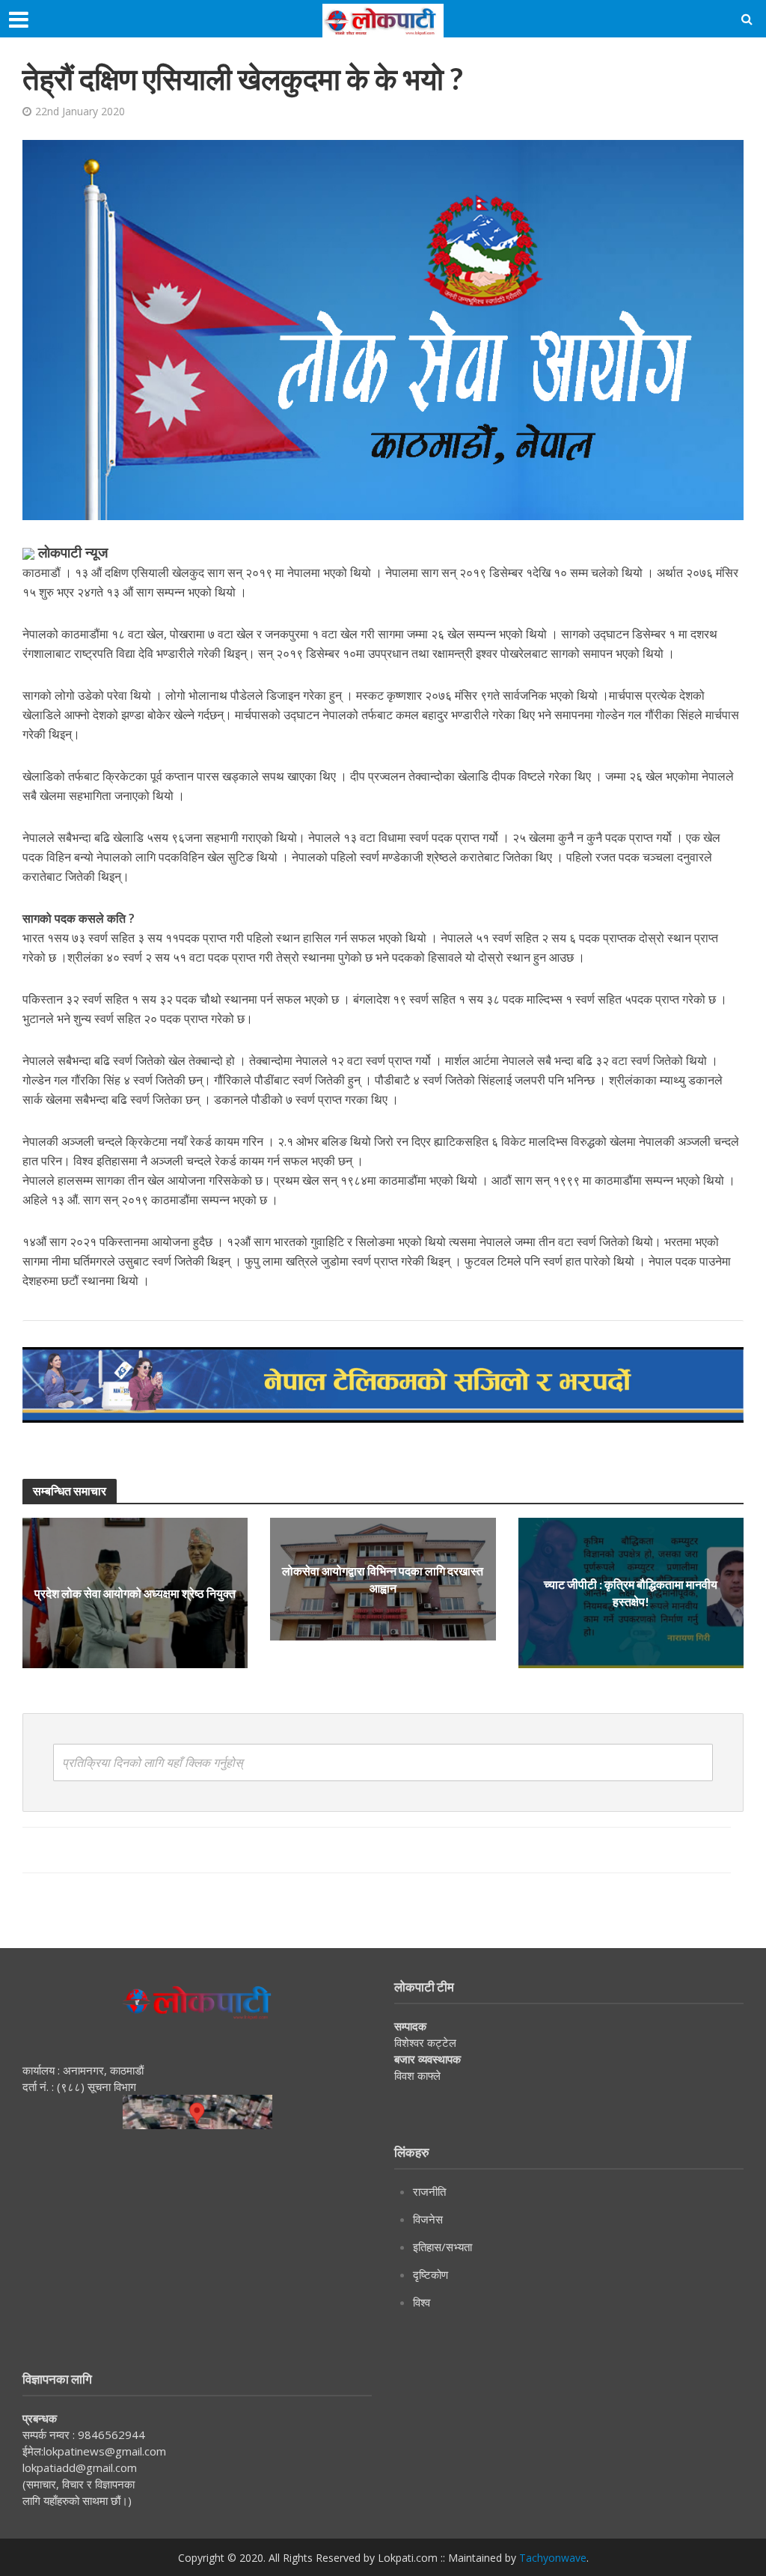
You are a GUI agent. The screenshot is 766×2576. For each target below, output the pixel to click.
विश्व (422, 2302)
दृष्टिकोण (431, 2274)
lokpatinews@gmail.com (105, 2451)
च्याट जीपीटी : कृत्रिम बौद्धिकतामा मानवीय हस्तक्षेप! (631, 1593)
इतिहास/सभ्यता (442, 2247)
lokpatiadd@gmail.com (80, 2467)
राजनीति (429, 2191)
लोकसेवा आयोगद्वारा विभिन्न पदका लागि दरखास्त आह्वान (383, 1579)
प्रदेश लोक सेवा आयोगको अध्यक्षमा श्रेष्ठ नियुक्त (135, 1593)
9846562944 (110, 2435)
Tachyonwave (553, 2558)
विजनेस (428, 2219)
